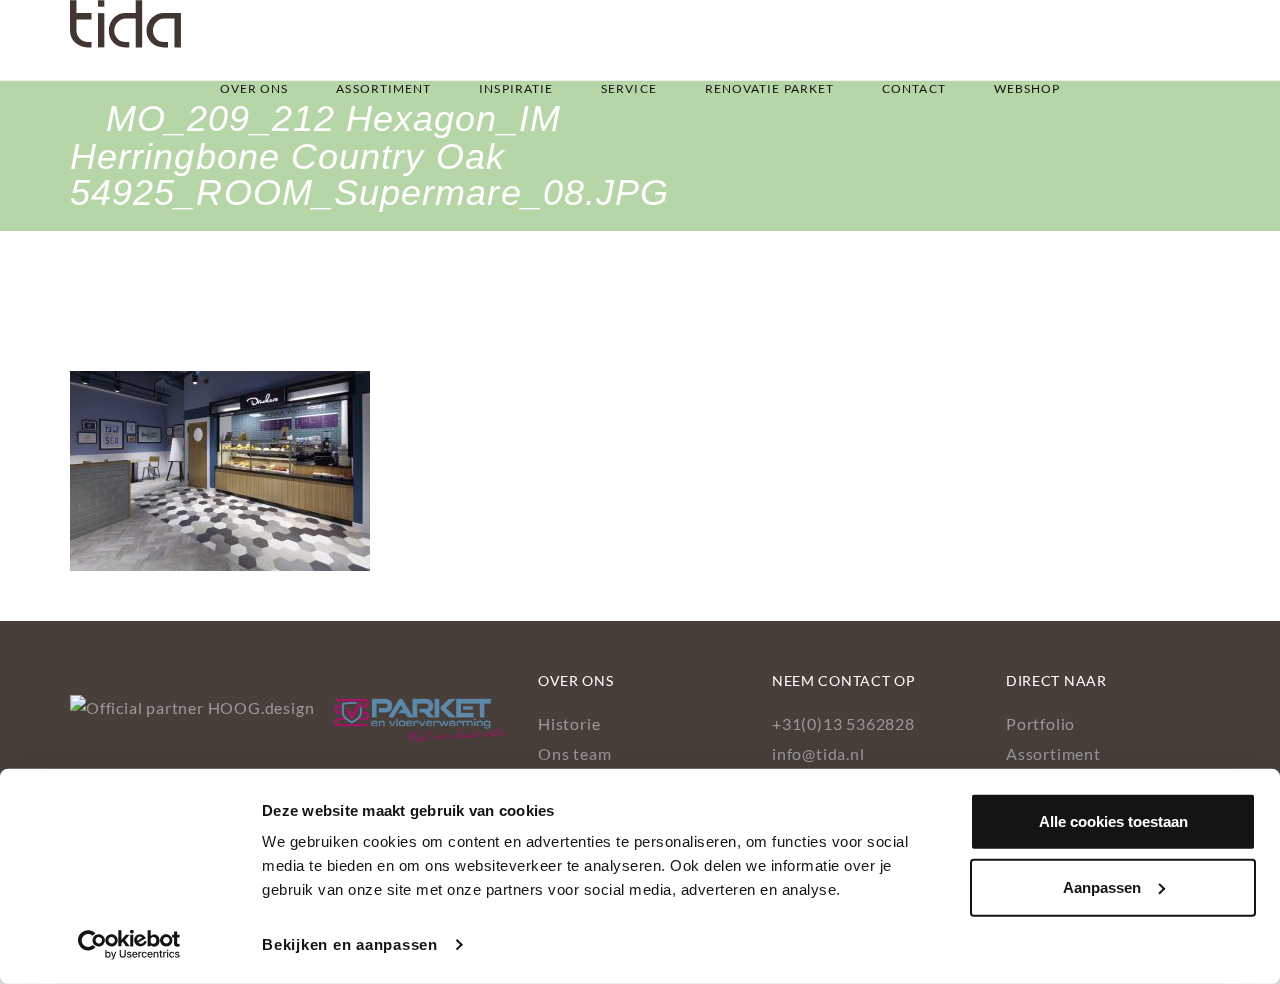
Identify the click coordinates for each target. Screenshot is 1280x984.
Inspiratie (516, 88)
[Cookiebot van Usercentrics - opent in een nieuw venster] (129, 945)
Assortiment (383, 88)
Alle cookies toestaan (1113, 821)
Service (629, 88)
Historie (569, 723)
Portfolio (1040, 723)
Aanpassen (1102, 886)
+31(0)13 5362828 (843, 723)
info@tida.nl (818, 753)
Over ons (254, 88)
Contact (914, 88)
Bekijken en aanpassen (350, 944)
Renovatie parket (770, 88)
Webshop (1027, 88)
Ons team (574, 753)
